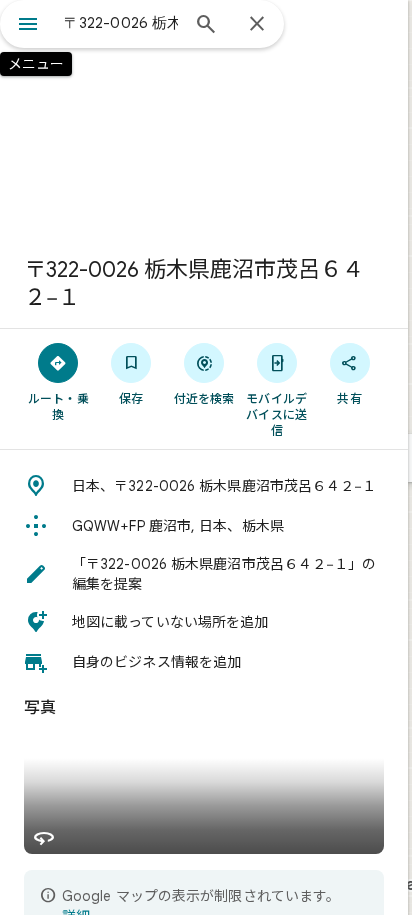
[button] (204, 486)
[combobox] (121, 23)
